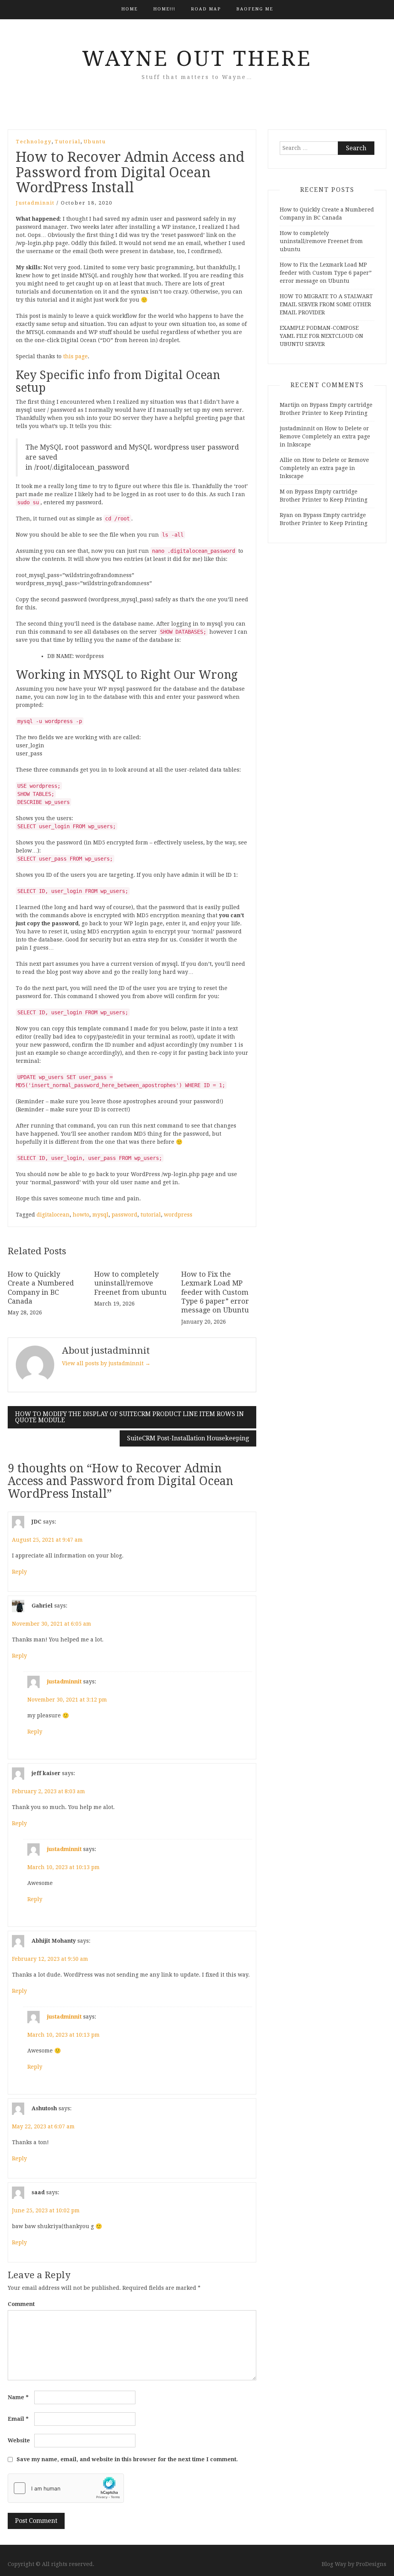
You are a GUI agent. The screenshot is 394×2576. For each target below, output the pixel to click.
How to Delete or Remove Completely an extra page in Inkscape (325, 436)
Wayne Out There (197, 59)
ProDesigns (371, 2564)
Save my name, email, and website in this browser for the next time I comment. (127, 2459)
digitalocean (53, 1215)
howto (81, 1215)
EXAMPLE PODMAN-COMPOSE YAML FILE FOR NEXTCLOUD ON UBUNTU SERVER (321, 336)
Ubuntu (95, 142)
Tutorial (68, 142)
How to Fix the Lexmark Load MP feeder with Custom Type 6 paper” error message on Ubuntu (215, 1292)
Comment (21, 2304)
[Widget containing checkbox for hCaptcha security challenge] (66, 2488)
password (124, 1215)
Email (18, 2419)
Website (19, 2440)
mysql (100, 1215)
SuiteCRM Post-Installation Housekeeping (188, 1438)
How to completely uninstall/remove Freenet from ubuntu (130, 1283)
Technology (34, 142)
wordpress (178, 1215)
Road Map (206, 9)
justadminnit (35, 203)
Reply (19, 1572)
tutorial (151, 1215)
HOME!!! (164, 9)
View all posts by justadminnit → (106, 1363)
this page (75, 356)
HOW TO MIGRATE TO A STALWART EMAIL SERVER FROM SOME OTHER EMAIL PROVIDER (326, 304)
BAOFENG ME (255, 9)
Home (129, 9)
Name (18, 2397)
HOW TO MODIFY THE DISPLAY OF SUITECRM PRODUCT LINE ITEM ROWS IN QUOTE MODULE (129, 1417)
